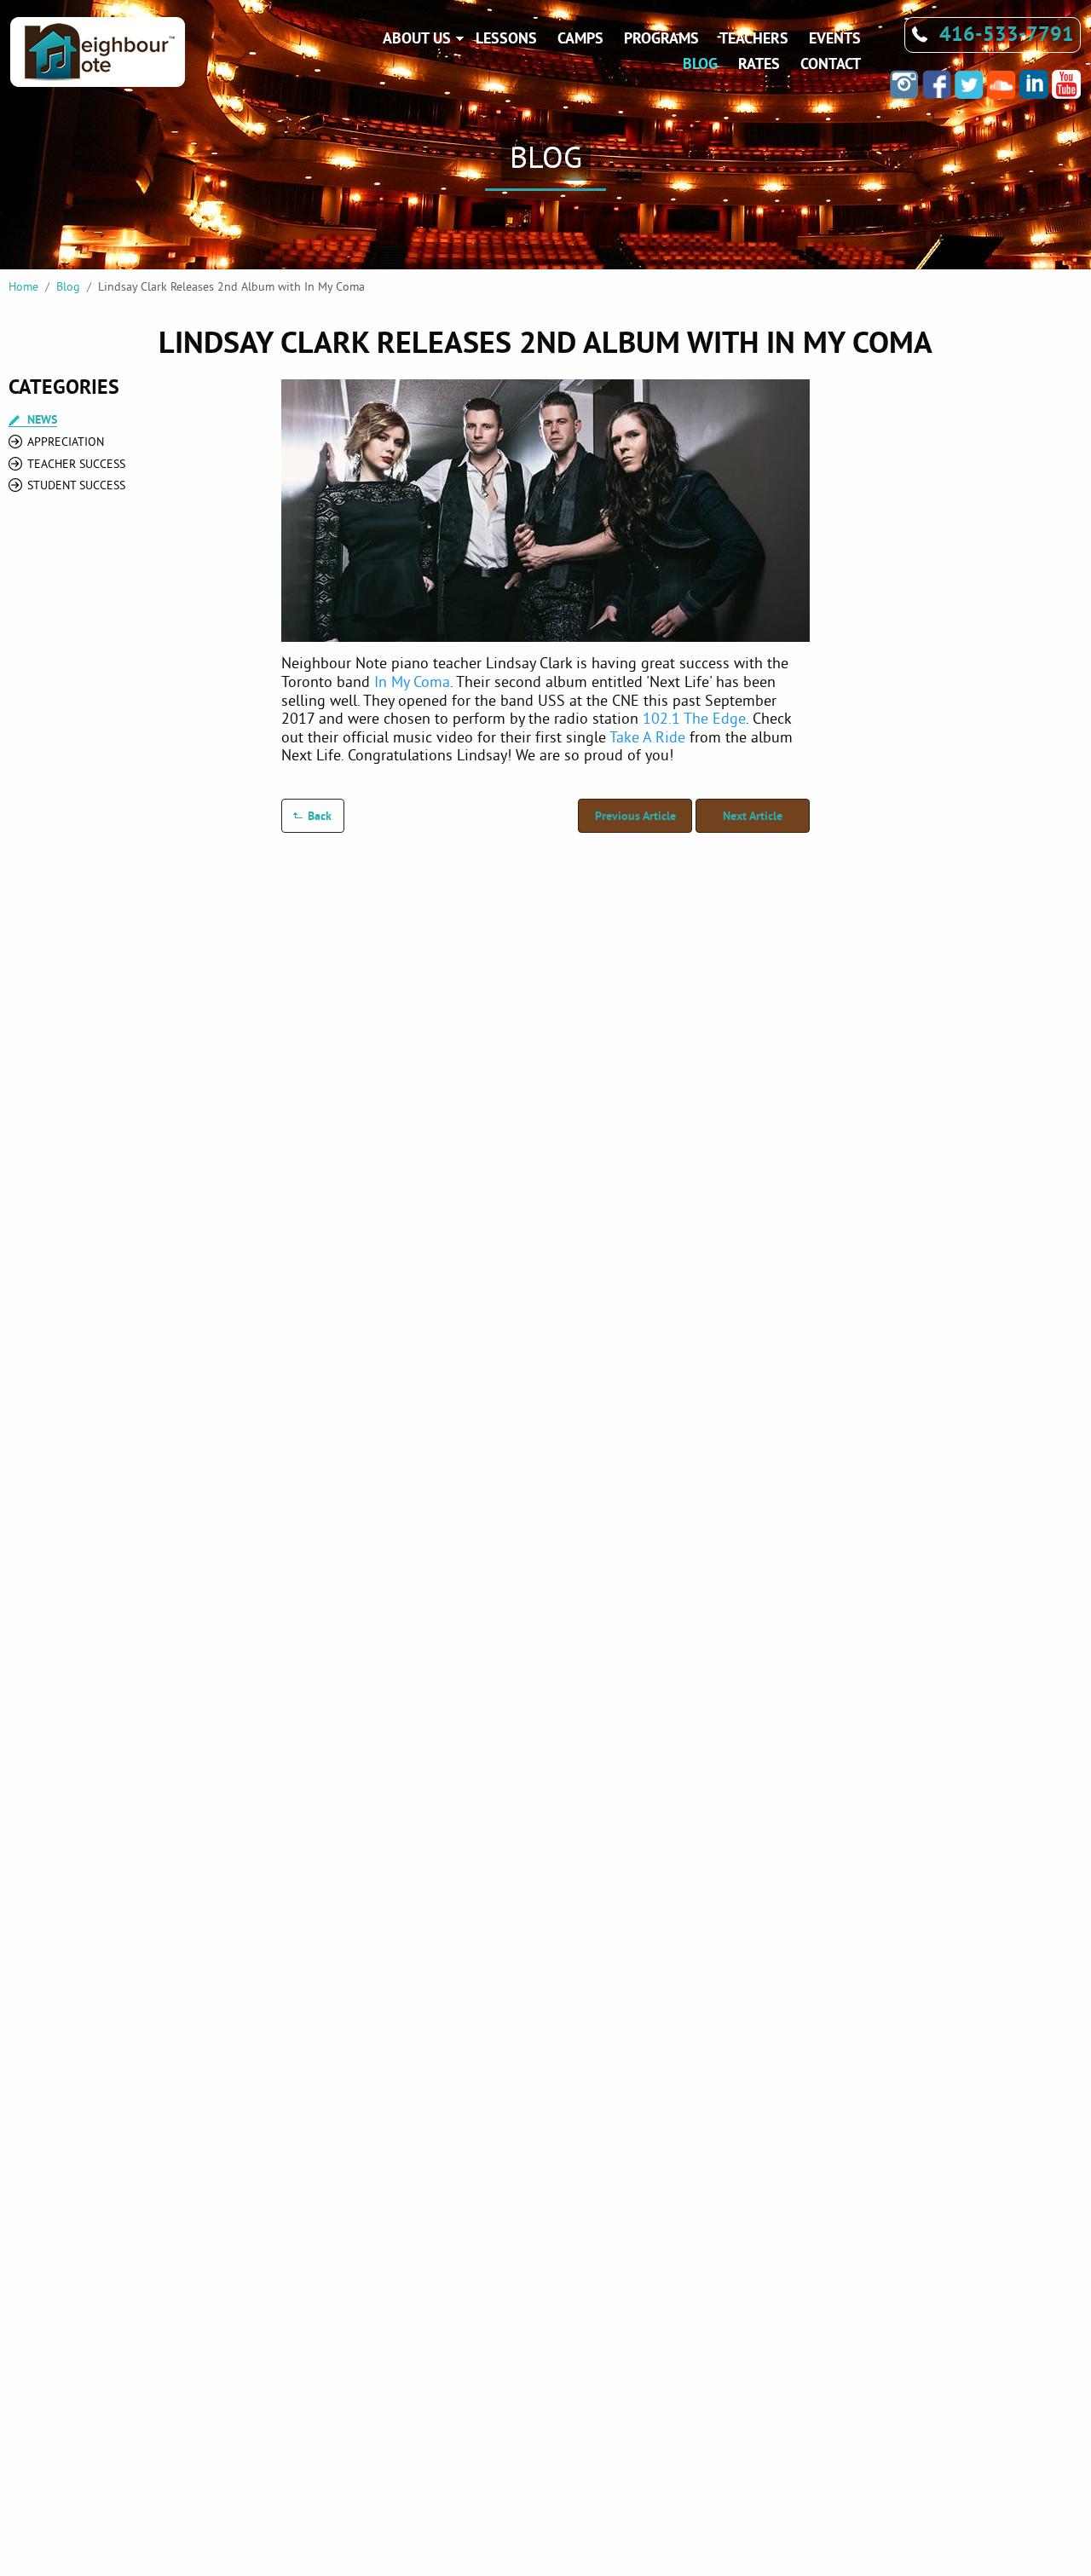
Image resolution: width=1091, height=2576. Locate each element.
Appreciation (66, 442)
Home (23, 286)
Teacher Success (76, 464)
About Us (417, 38)
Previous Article (635, 816)
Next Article (753, 816)
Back (320, 816)
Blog (700, 64)
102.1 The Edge (694, 718)
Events (835, 38)
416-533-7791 (1007, 34)
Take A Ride (647, 737)
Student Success (76, 485)
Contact (831, 64)
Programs (661, 38)
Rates (759, 64)
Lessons (506, 38)
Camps (580, 38)
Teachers (754, 38)
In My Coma (412, 682)
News (42, 420)
